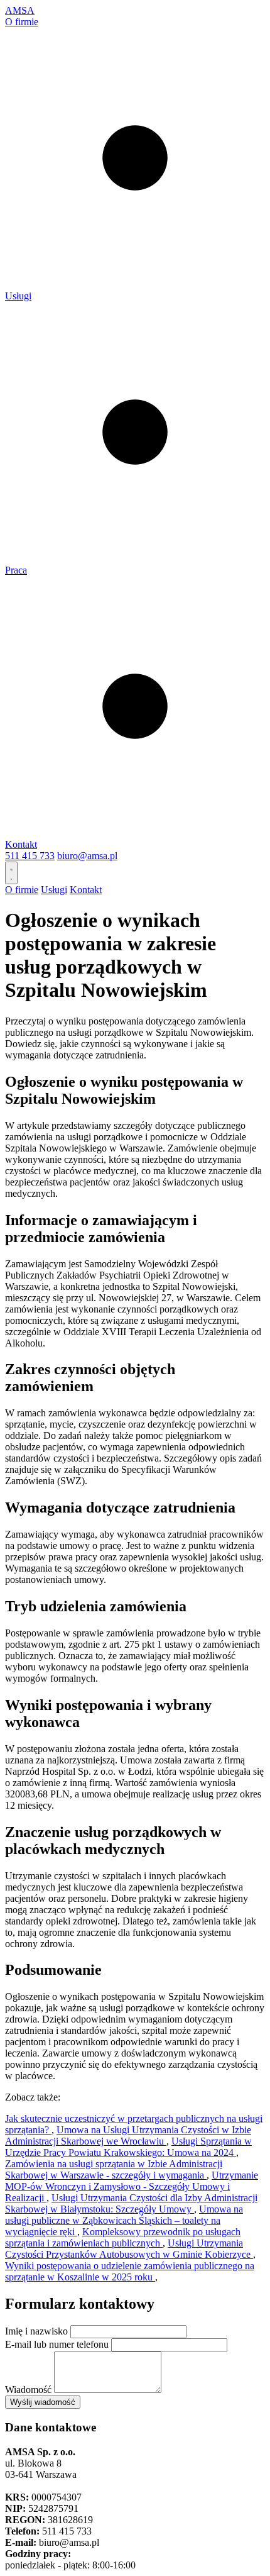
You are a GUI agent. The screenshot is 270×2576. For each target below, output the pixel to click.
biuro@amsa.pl (87, 856)
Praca (16, 570)
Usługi (18, 296)
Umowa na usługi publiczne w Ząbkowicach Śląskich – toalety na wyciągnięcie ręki (124, 2220)
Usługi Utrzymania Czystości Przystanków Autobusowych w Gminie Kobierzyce (129, 2249)
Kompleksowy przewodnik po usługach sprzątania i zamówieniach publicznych (123, 2237)
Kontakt (21, 844)
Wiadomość (28, 2390)
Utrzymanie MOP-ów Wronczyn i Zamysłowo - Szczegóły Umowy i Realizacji (132, 2186)
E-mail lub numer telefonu (57, 2344)
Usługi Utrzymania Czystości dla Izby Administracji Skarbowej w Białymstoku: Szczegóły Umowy (131, 2203)
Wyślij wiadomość (43, 2402)
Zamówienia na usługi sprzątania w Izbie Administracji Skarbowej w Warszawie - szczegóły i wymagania (114, 2169)
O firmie (22, 22)
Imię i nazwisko (36, 2331)
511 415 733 (30, 856)
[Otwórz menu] (11, 873)
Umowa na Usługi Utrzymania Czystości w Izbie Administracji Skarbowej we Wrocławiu (128, 2135)
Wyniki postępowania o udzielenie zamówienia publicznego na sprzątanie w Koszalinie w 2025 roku (130, 2271)
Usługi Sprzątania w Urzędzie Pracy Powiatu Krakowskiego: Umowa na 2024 (128, 2147)
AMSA (20, 10)
